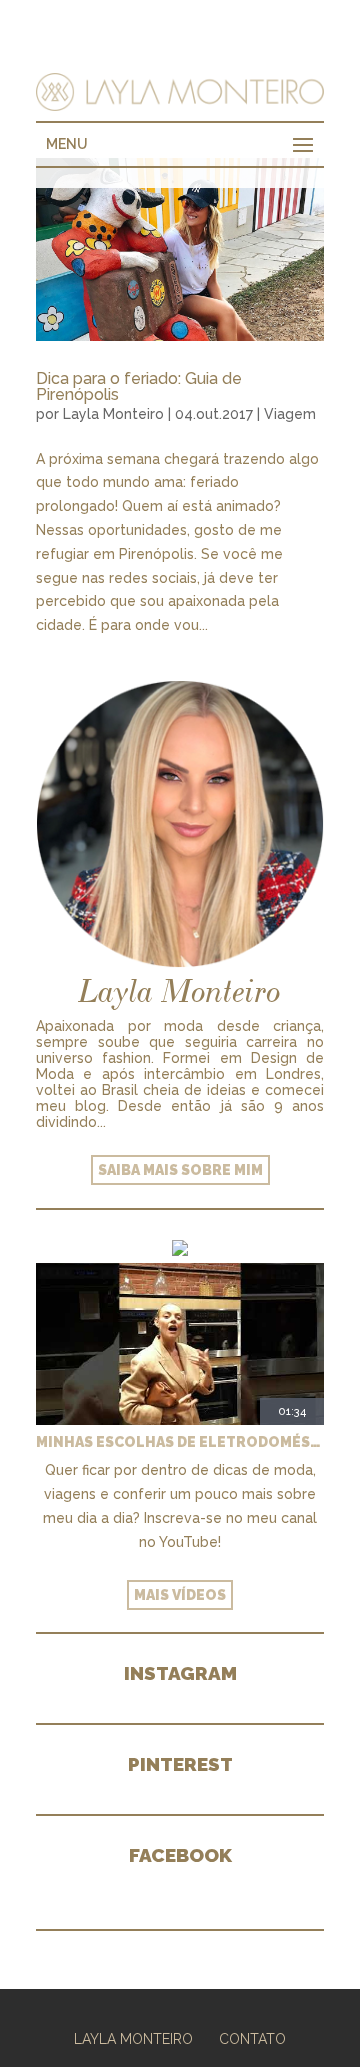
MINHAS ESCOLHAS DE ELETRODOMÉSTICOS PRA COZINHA (180, 1442)
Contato (252, 2039)
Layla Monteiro (113, 414)
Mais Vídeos (180, 1595)
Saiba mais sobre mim (180, 1170)
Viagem (290, 414)
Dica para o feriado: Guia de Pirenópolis (139, 386)
